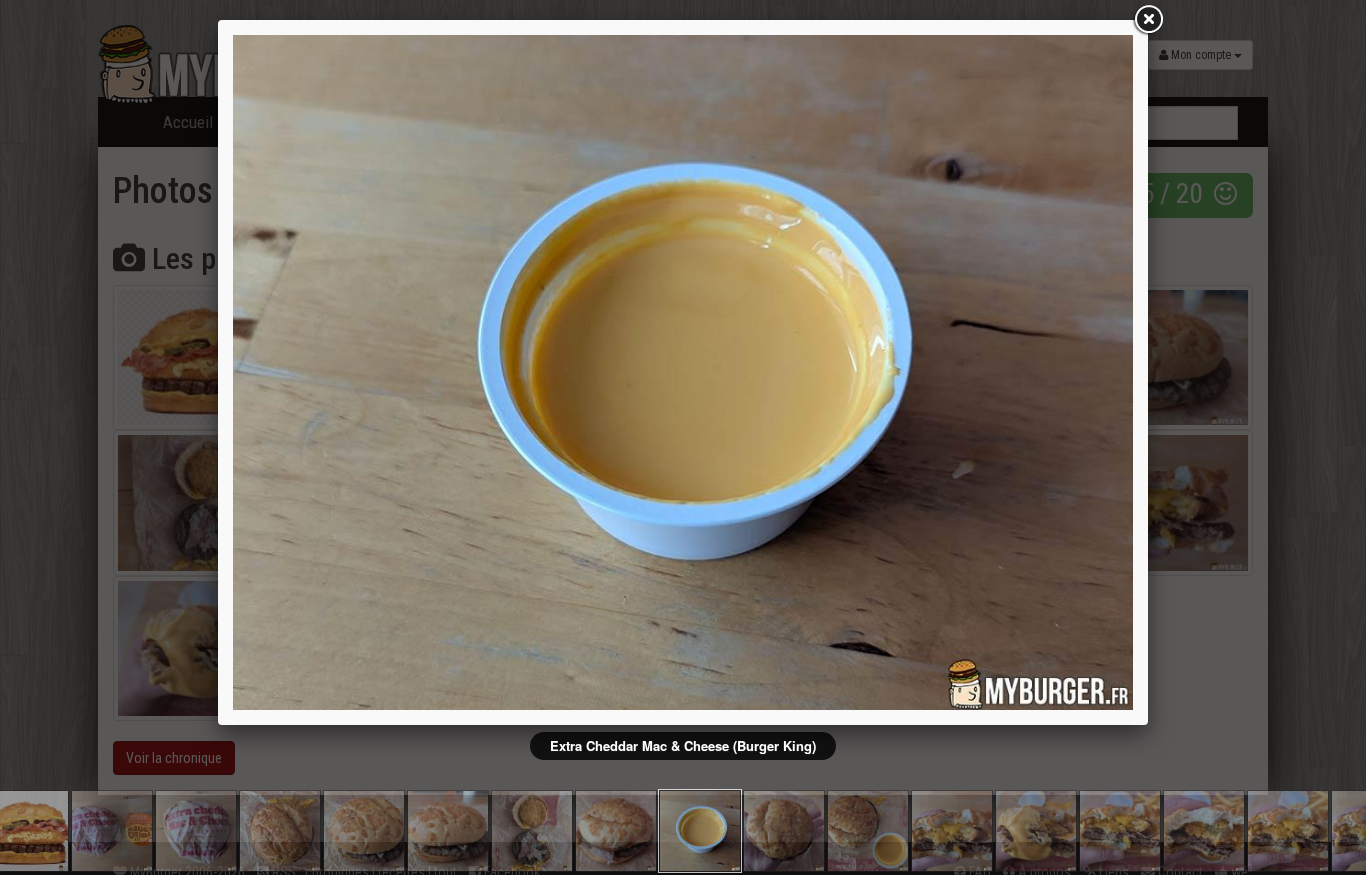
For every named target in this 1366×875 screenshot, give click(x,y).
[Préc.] (413, 372)
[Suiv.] (953, 372)
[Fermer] (1148, 20)
